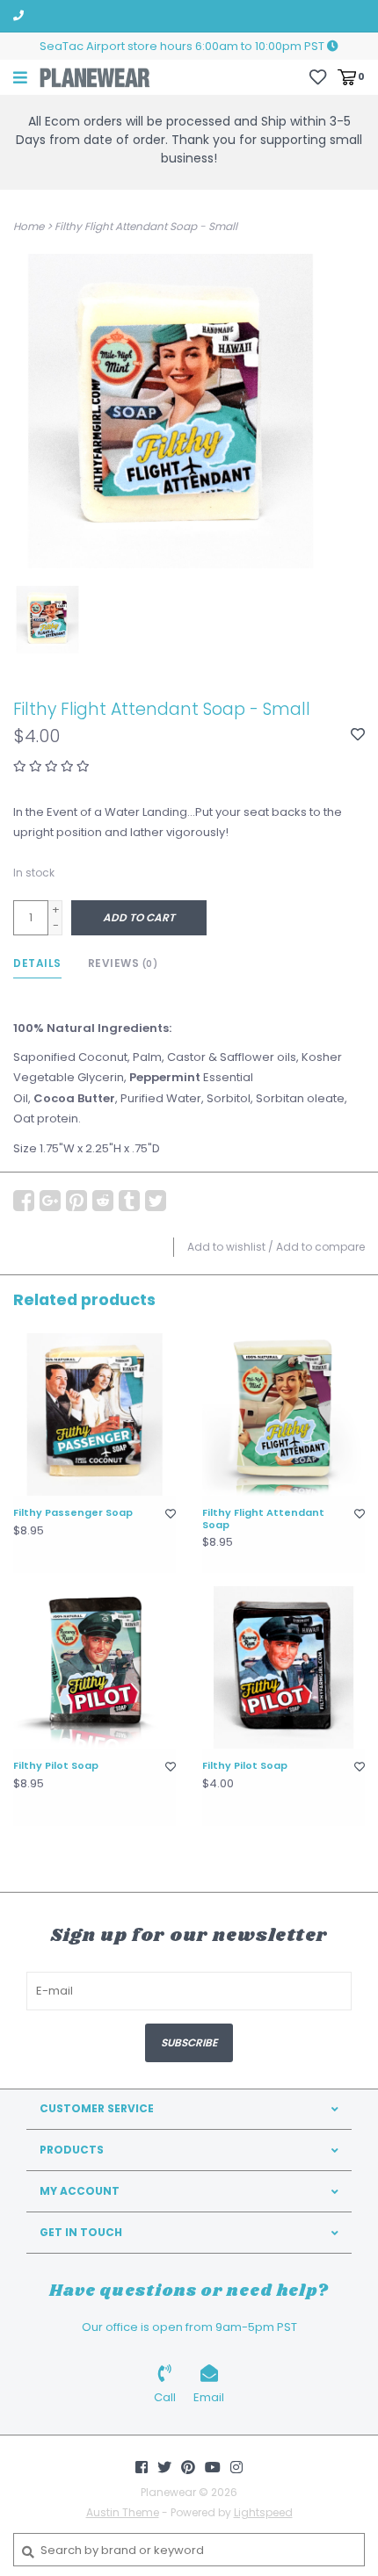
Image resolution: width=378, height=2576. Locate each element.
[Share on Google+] (50, 1201)
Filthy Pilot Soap (56, 1766)
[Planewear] (95, 77)
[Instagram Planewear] (236, 2467)
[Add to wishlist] (358, 736)
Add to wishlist (226, 1247)
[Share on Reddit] (103, 1201)
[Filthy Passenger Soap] (94, 1414)
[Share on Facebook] (24, 1201)
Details (37, 963)
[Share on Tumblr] (129, 1201)
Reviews (123, 963)
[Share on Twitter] (156, 1201)
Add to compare (320, 1247)
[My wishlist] (318, 76)
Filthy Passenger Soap (73, 1513)
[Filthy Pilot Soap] (94, 1667)
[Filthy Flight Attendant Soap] (283, 1414)
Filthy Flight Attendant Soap (263, 1519)
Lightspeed (263, 2512)
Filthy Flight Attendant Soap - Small (146, 226)
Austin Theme (123, 2512)
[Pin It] (76, 1201)
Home (29, 226)
